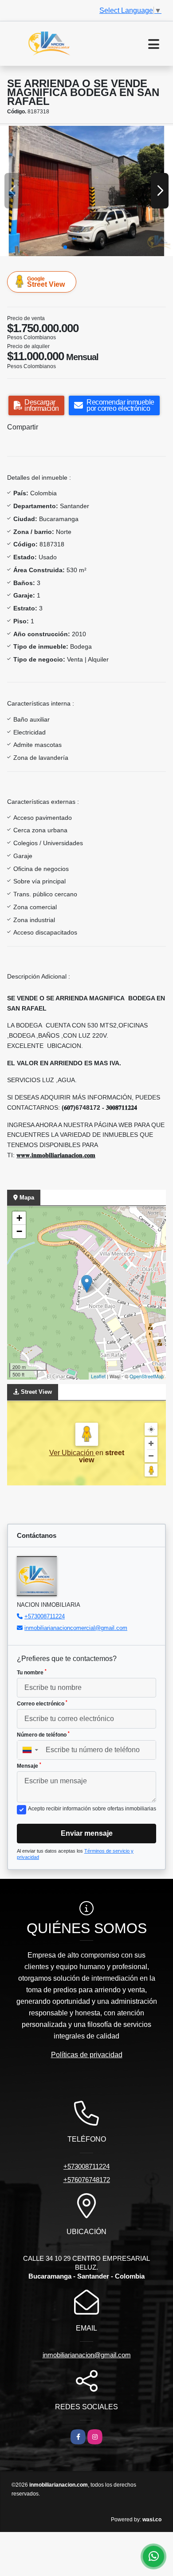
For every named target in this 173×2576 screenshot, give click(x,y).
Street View (46, 282)
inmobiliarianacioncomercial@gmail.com (76, 1628)
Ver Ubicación (72, 1453)
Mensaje (29, 1765)
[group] (86, 191)
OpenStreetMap (147, 1376)
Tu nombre (32, 1672)
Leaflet (98, 1376)
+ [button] (19, 1218)
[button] (65, 247)
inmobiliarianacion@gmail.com (87, 2355)
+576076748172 (87, 2180)
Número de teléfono (43, 1734)
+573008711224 (45, 1616)
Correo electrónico (42, 1703)
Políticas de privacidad (87, 2055)
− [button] (19, 1231)
